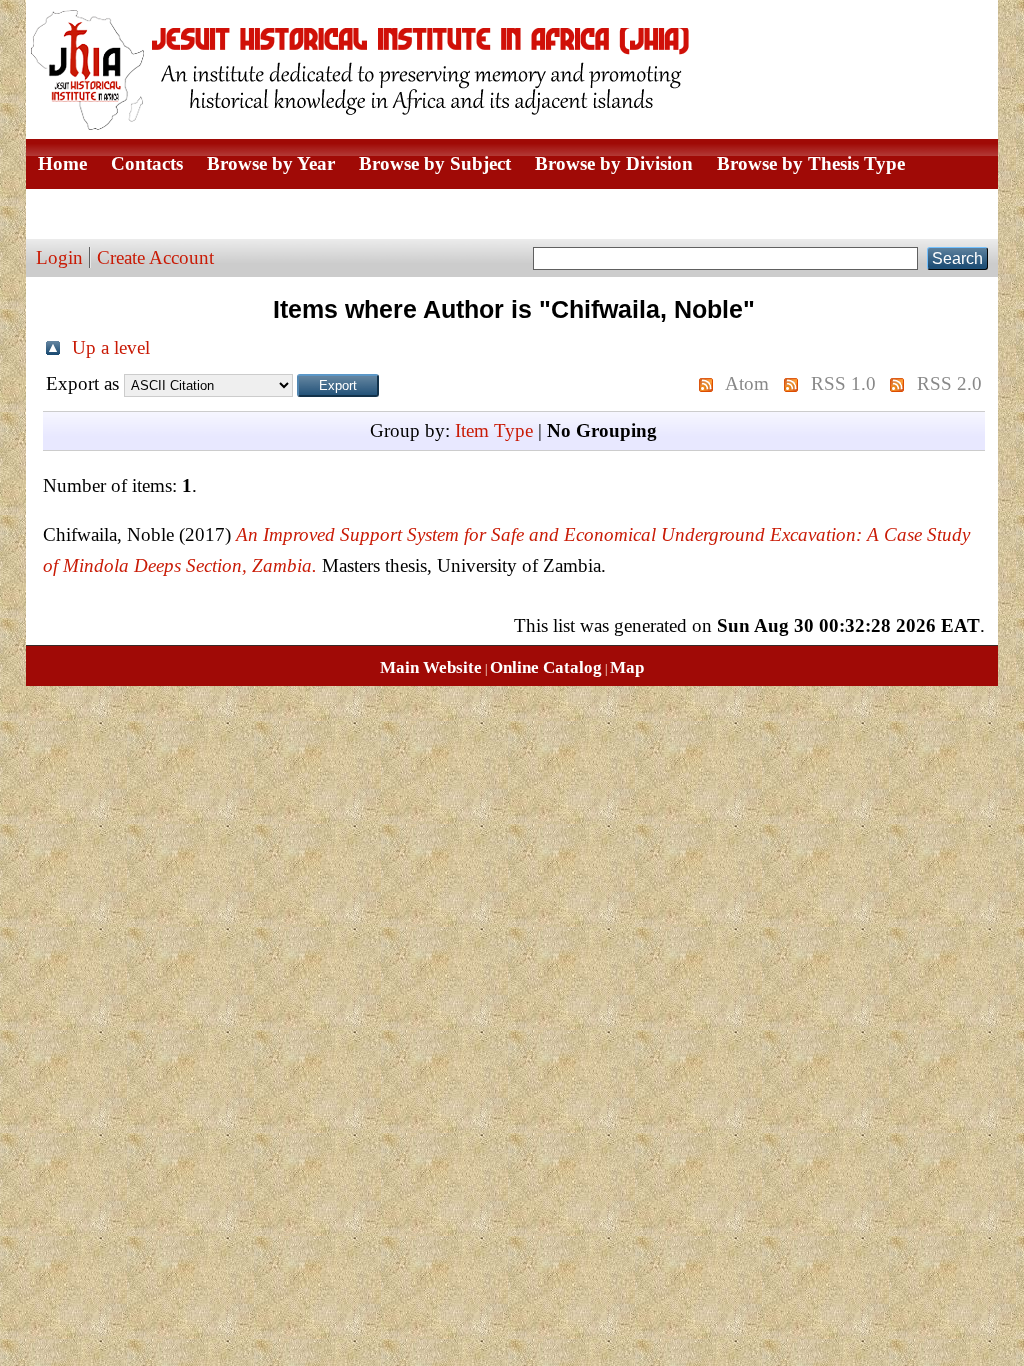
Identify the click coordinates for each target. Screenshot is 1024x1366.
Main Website (431, 667)
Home (62, 163)
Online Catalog (546, 667)
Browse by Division (614, 163)
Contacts (147, 163)
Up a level (111, 347)
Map (627, 667)
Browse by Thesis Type (811, 163)
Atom (747, 383)
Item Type (494, 430)
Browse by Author (113, 213)
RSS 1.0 (843, 383)
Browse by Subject (435, 163)
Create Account (155, 257)
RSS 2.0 (949, 383)
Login (59, 257)
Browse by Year (271, 163)
